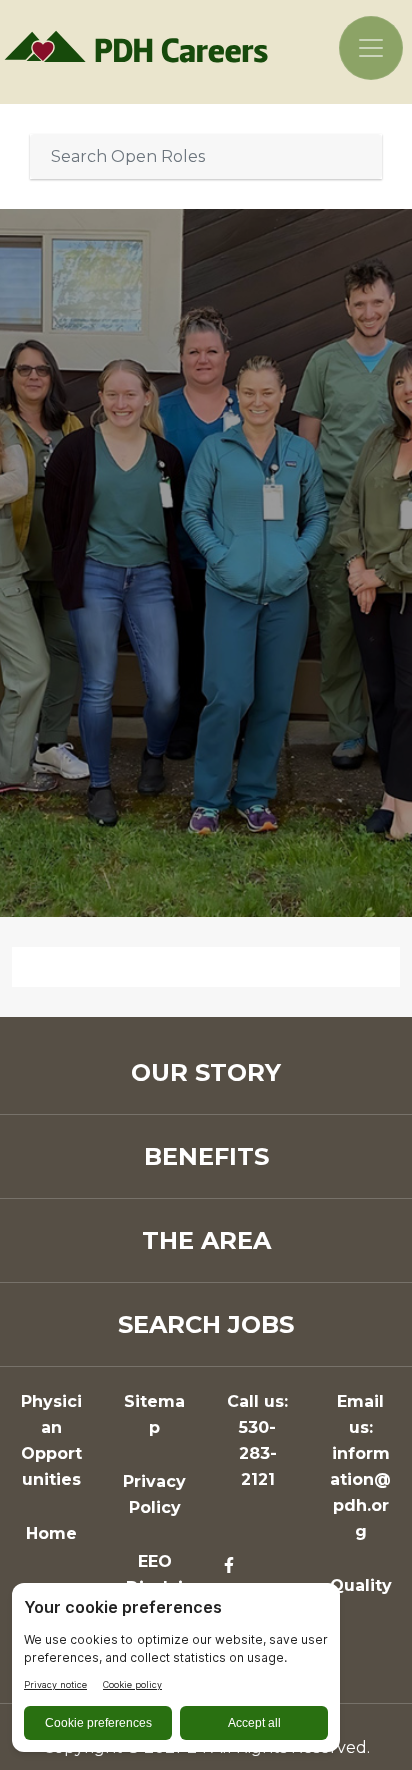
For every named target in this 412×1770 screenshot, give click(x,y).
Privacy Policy (154, 1494)
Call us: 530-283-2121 (257, 1440)
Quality (361, 1585)
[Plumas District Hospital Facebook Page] (229, 1566)
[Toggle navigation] (371, 48)
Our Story (206, 1072)
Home (51, 1533)
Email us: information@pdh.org (360, 1466)
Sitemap (154, 1414)
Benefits (206, 1156)
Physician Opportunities (51, 1440)
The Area (206, 1240)
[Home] (142, 46)
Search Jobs (206, 1324)
